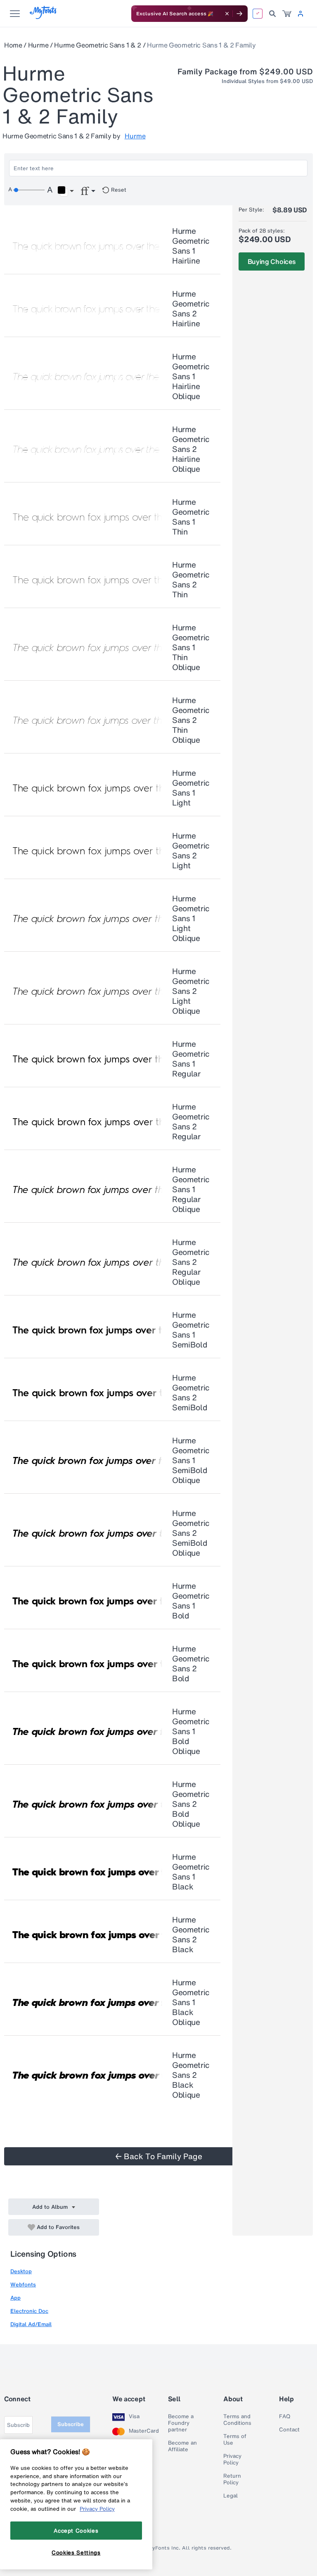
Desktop (21, 2271)
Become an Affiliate (182, 2446)
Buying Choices (272, 261)
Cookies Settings (76, 2552)
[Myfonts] (44, 17)
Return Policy (232, 2479)
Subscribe (71, 2424)
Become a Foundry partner (181, 2423)
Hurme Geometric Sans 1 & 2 (98, 45)
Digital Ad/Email (31, 2324)
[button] (65, 191)
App (15, 2298)
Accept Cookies (76, 2531)
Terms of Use (235, 2440)
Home (13, 45)
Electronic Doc (29, 2311)
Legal (231, 2496)
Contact (289, 2430)
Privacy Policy (232, 2460)
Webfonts (23, 2285)
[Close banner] (227, 14)
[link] (287, 14)
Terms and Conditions (237, 2420)
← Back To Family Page (159, 2156)
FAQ (285, 2417)
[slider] (29, 190)
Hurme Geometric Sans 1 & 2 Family (201, 45)
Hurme (38, 45)
